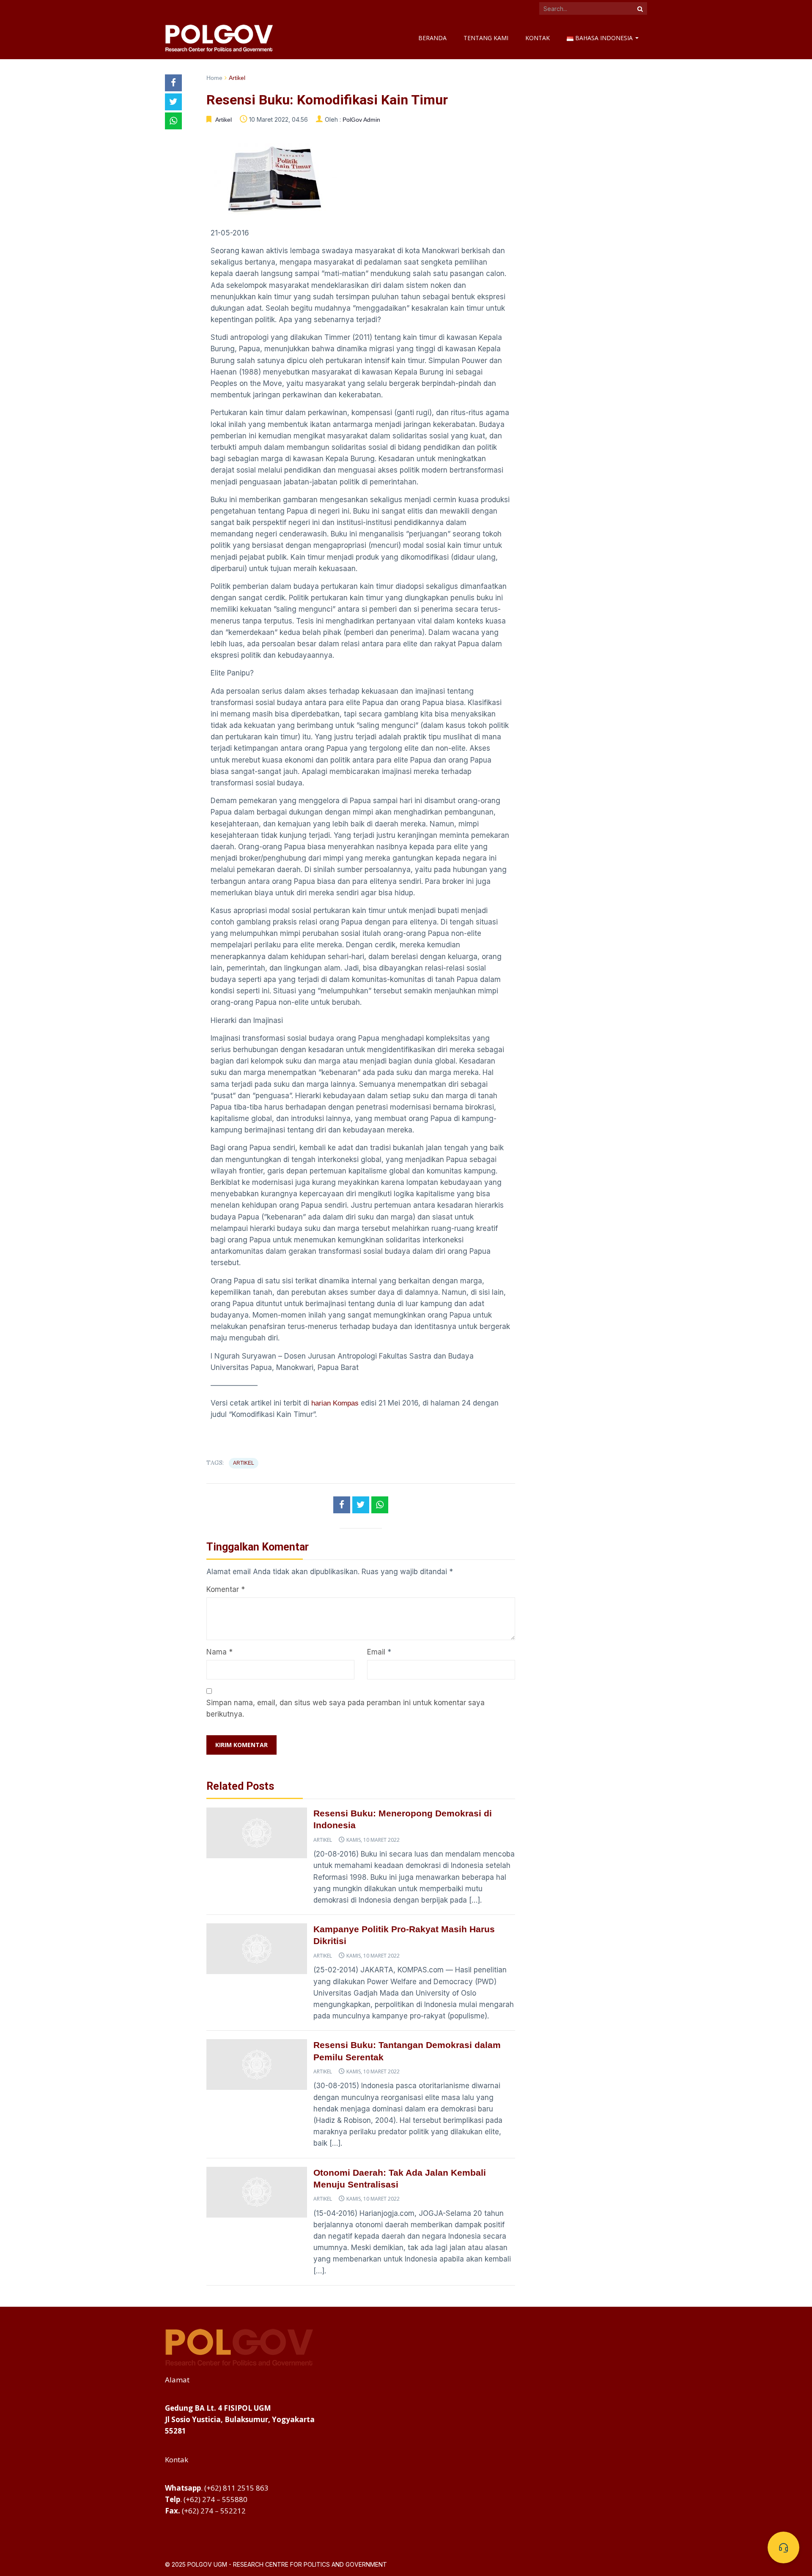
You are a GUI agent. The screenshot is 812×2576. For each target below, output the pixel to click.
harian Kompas (335, 1403)
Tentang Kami (486, 38)
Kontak (538, 38)
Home (214, 78)
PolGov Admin (361, 120)
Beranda (432, 38)
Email (376, 1652)
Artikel (237, 78)
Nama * (219, 1652)
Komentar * (226, 1589)
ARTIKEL (244, 1463)
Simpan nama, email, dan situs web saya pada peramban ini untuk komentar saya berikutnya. (346, 1708)
